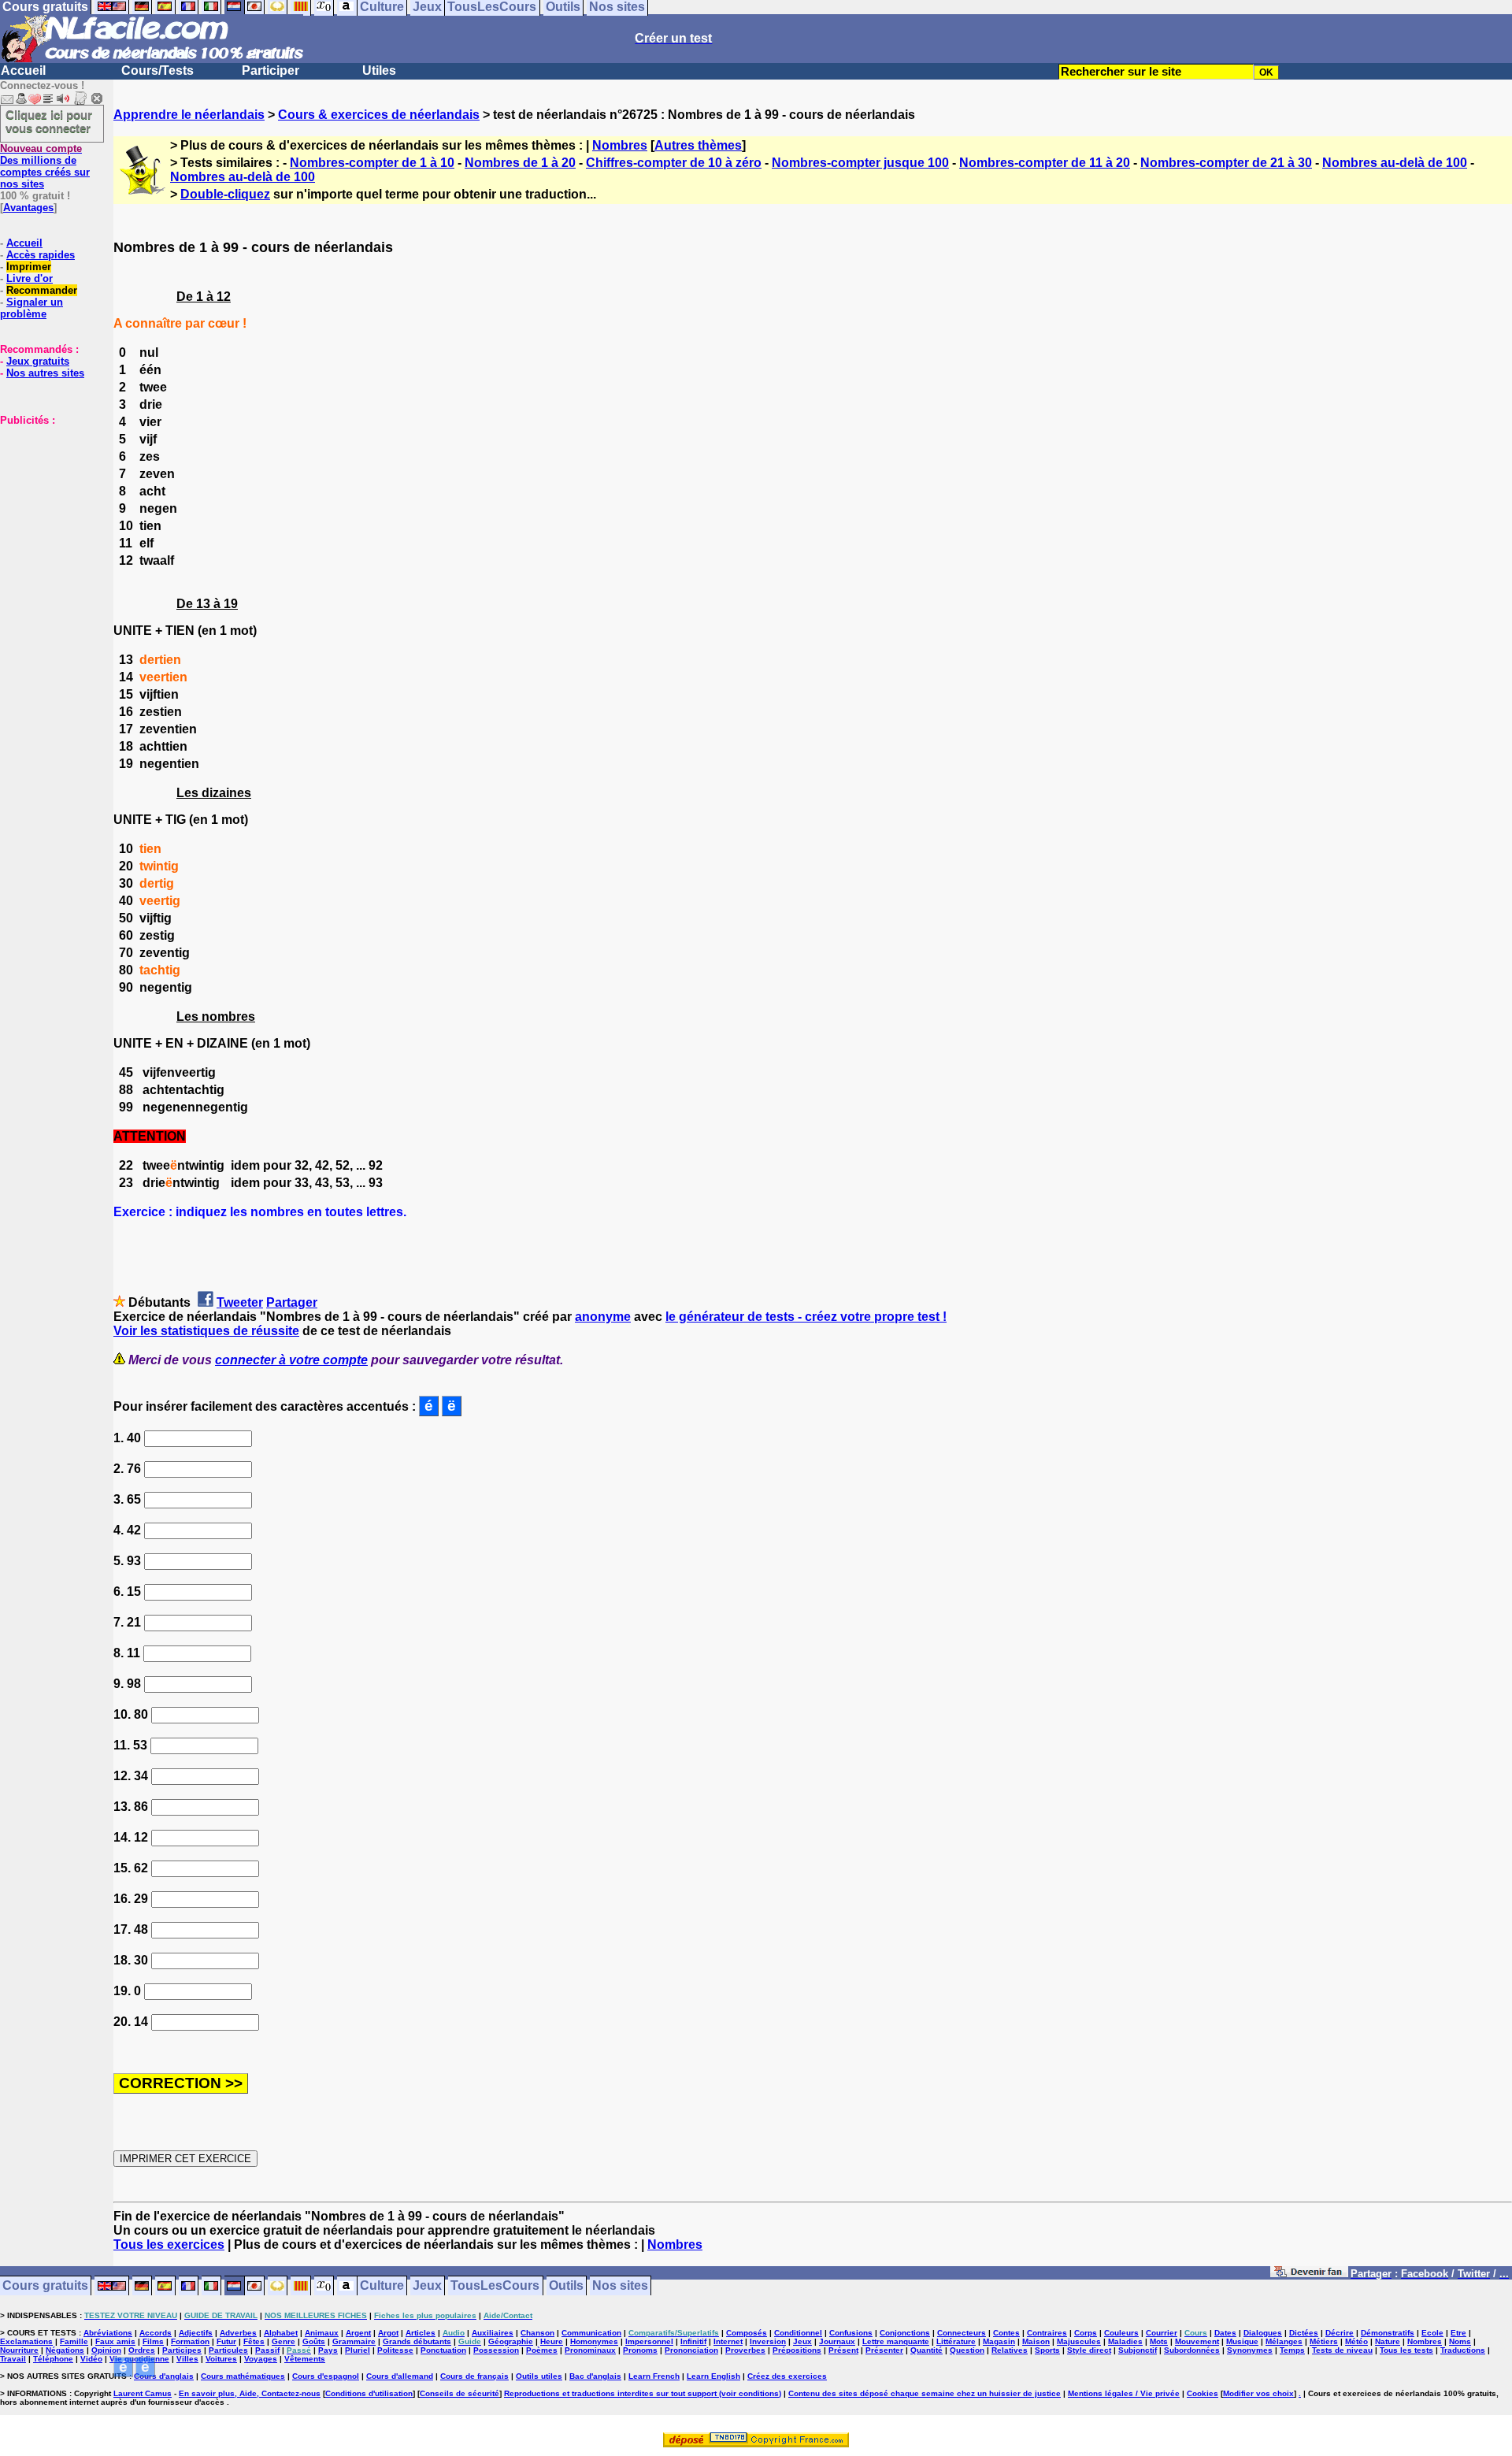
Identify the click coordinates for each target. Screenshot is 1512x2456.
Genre (283, 2341)
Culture (382, 2286)
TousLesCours (495, 2286)
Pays (328, 2350)
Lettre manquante (896, 2341)
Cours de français (474, 2376)
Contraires (1047, 2333)
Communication (591, 2333)
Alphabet (281, 2333)
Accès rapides (41, 255)
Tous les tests (1406, 2350)
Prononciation (691, 2350)
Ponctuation (443, 2350)
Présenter (884, 2350)
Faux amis (115, 2341)
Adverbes (238, 2333)
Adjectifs (196, 2333)
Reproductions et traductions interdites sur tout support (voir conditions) (643, 2393)
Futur (226, 2341)
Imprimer (29, 267)
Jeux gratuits (38, 361)
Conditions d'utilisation (369, 2393)
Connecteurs (962, 2333)
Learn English (713, 2376)
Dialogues (1263, 2333)
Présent (843, 2350)
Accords (156, 2333)
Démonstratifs (1388, 2333)
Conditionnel (798, 2333)
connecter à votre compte (291, 1360)
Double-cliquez (225, 194)
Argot (388, 2333)
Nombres (620, 145)
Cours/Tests (157, 70)
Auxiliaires (493, 2333)
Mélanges (1284, 2341)
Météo (1356, 2341)
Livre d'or (30, 278)
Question (967, 2350)
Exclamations (26, 2341)
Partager (292, 1302)
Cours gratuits (45, 2286)
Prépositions (797, 2350)
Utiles (379, 70)
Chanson (537, 2333)
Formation (190, 2341)
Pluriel (358, 2350)
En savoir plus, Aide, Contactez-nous (250, 2393)
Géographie (511, 2341)
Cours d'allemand (400, 2376)
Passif (267, 2350)
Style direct (1089, 2350)
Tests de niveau (1342, 2350)
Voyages (261, 2359)
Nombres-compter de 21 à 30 (1226, 163)
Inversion (768, 2341)
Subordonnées (1192, 2350)
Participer (271, 70)
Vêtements (305, 2359)
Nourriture (19, 2350)
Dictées (1304, 2333)
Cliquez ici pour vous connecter (49, 121)
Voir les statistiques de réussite (206, 1331)
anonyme (603, 1317)
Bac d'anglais (595, 2376)
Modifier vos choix (1258, 2393)
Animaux (322, 2333)
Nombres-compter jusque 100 (860, 163)
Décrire (1340, 2333)
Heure (552, 2341)
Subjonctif (1138, 2350)
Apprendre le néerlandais (189, 115)
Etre (1458, 2333)
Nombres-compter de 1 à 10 (372, 163)
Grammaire (354, 2341)
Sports (1047, 2350)
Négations (65, 2350)
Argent (358, 2333)
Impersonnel (649, 2341)
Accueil (23, 70)
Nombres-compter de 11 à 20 (1045, 163)
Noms (1460, 2341)
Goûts (314, 2341)
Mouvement (1197, 2341)
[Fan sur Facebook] (1309, 2274)
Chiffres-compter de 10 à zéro (674, 163)
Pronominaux (590, 2350)
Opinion (106, 2350)
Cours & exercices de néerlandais (379, 115)
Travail (13, 2359)
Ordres (142, 2350)
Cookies (1203, 2393)
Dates (1225, 2333)
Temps (1292, 2350)
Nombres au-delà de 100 (1395, 163)
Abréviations (108, 2333)
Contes (1006, 2333)
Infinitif (693, 2341)
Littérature (956, 2341)
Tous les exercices (169, 2245)
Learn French (654, 2376)
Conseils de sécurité (460, 2393)
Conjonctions (905, 2333)
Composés (747, 2333)
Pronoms (640, 2350)
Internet (728, 2341)
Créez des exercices (787, 2376)
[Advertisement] (47, 505)
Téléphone (53, 2359)
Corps (1086, 2333)
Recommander (42, 290)
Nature (1388, 2341)
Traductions (1463, 2350)
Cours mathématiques (243, 2376)
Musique (1242, 2341)
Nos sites (620, 2286)
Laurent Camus (143, 2393)
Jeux (427, 2286)
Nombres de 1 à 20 (520, 163)
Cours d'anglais (164, 2376)
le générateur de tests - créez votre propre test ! (806, 1317)
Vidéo (91, 2359)
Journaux (837, 2341)
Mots (1159, 2341)
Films (153, 2341)
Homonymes (594, 2341)
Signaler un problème (31, 308)
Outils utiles (539, 2376)
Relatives (1010, 2350)
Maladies (1125, 2341)
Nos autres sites (45, 373)
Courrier (1162, 2333)
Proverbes (745, 2350)
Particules (228, 2350)
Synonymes (1250, 2350)
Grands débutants (417, 2341)
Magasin (999, 2341)
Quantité (926, 2350)
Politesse (395, 2350)
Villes (187, 2359)
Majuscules (1079, 2341)
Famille (74, 2341)
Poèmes (542, 2350)
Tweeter (240, 1302)
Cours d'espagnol (326, 2376)
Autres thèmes (698, 145)
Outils (566, 2286)
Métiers (1324, 2341)
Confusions (851, 2333)
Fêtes (254, 2341)
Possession (496, 2350)
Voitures (221, 2359)
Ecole (1432, 2333)
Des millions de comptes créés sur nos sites (45, 166)
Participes (182, 2350)
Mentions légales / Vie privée (1124, 2393)
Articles (421, 2333)
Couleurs (1121, 2333)
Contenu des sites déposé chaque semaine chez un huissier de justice (925, 2393)
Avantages (28, 208)
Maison (1036, 2341)
